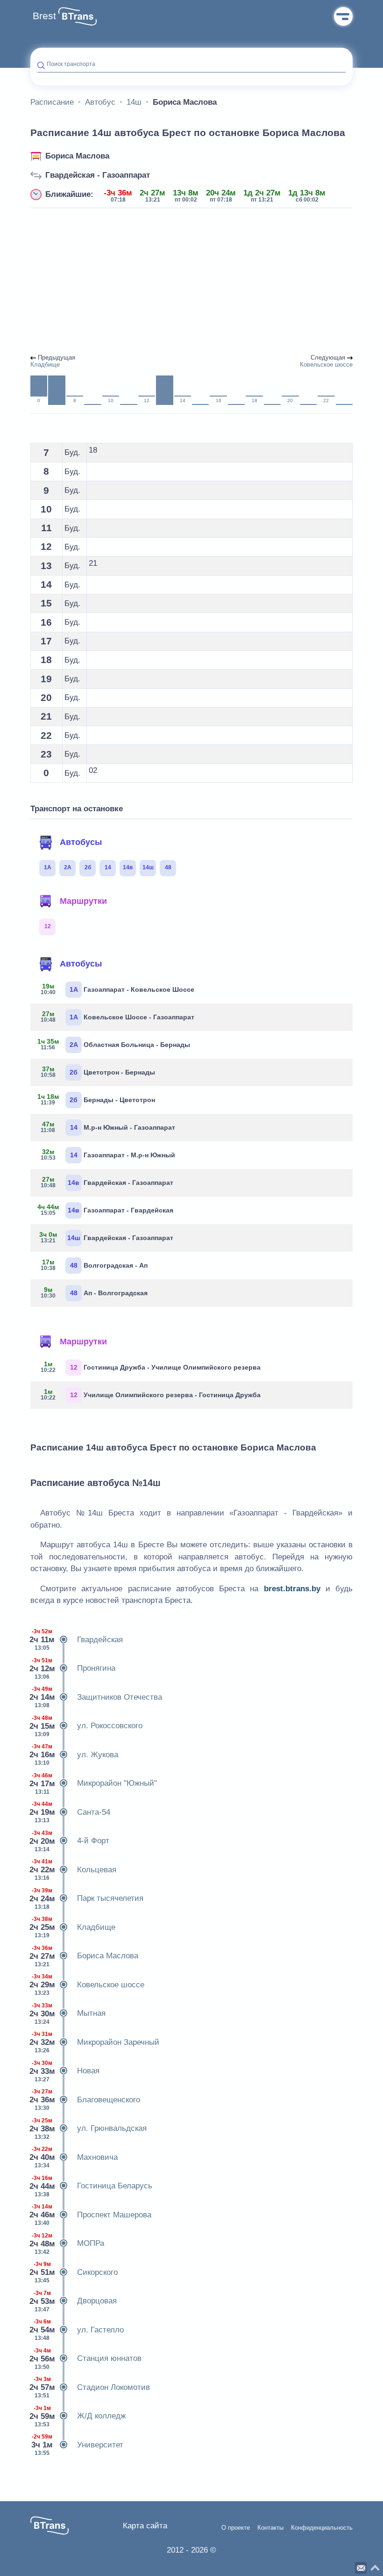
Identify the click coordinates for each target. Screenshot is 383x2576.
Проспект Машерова (91, 2215)
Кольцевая (73, 1870)
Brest (44, 16)
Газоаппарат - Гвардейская (105, 1210)
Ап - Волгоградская (94, 1292)
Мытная (68, 2014)
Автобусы (81, 842)
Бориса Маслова (77, 156)
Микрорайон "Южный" (94, 1784)
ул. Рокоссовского (86, 1726)
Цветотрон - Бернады (98, 1072)
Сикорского (74, 2272)
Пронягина (73, 1669)
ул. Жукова (74, 1755)
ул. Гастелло (77, 2330)
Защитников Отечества (96, 1697)
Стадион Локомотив (90, 2387)
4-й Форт (70, 1841)
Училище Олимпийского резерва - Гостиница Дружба (151, 1394)
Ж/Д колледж (78, 2416)
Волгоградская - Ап (94, 1265)
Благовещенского (85, 2100)
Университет (77, 2445)
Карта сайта (145, 2526)
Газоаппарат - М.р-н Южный (108, 1155)
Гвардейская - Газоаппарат (98, 175)
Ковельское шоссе (87, 1985)
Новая (65, 2071)
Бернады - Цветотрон (96, 1099)
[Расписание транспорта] (78, 16)
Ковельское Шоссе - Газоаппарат (118, 1017)
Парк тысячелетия (87, 1899)
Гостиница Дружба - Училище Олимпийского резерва (151, 1367)
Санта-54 (70, 1812)
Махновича (74, 2157)
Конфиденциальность (322, 2528)
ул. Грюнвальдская (89, 2129)
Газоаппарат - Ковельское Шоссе (118, 989)
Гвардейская (77, 1640)
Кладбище (73, 1927)
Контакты (270, 2528)
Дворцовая (74, 2301)
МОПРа (67, 2244)
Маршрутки (83, 901)
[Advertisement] (191, 281)
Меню (343, 16)
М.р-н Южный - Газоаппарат (108, 1127)
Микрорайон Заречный (95, 2042)
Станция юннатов (86, 2359)
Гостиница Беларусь (91, 2186)
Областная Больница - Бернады (114, 1044)
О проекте (236, 2528)
